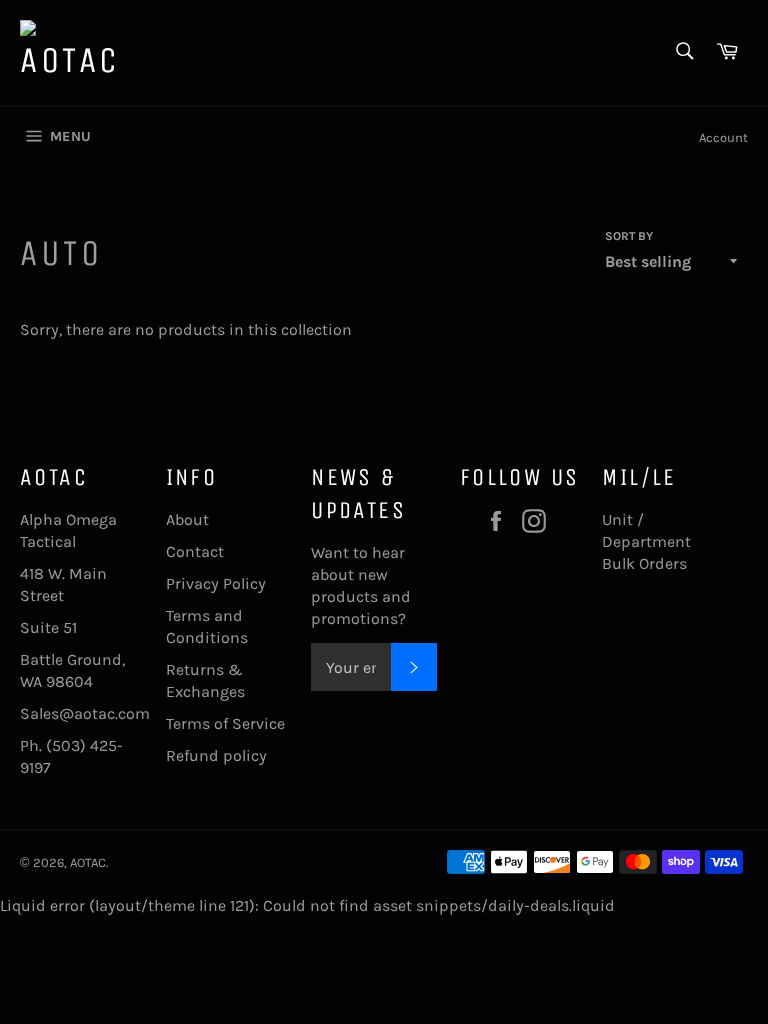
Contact (195, 551)
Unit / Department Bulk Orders (646, 541)
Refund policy (216, 755)
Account (723, 137)
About (187, 519)
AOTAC (88, 862)
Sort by (629, 236)
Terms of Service (225, 723)
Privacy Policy (216, 583)
